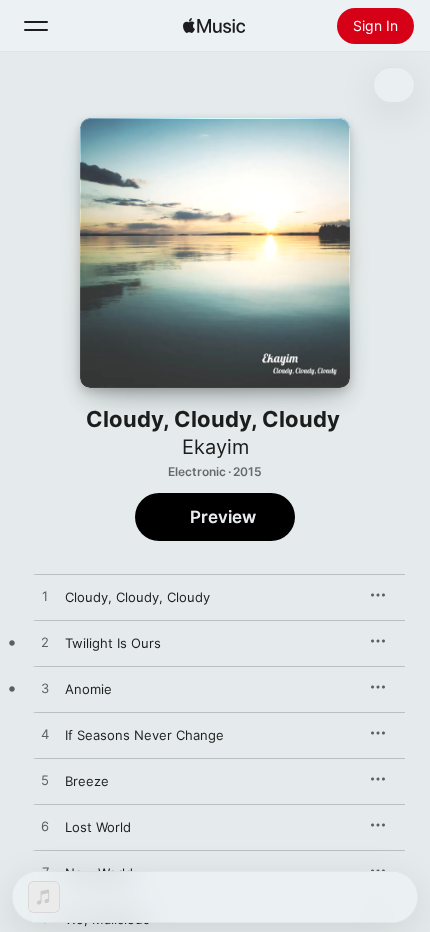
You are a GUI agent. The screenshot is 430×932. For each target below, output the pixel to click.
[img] (214, 26)
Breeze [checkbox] (87, 781)
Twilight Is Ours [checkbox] (113, 643)
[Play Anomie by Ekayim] (45, 689)
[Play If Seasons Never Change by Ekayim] (45, 735)
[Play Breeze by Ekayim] (45, 781)
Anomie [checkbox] (88, 689)
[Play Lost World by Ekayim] (45, 827)
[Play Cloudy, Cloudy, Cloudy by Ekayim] (45, 597)
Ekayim (215, 447)
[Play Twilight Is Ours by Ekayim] (45, 643)
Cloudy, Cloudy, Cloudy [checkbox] (137, 597)
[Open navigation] (36, 26)
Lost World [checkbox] (98, 827)
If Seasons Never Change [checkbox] (144, 735)
